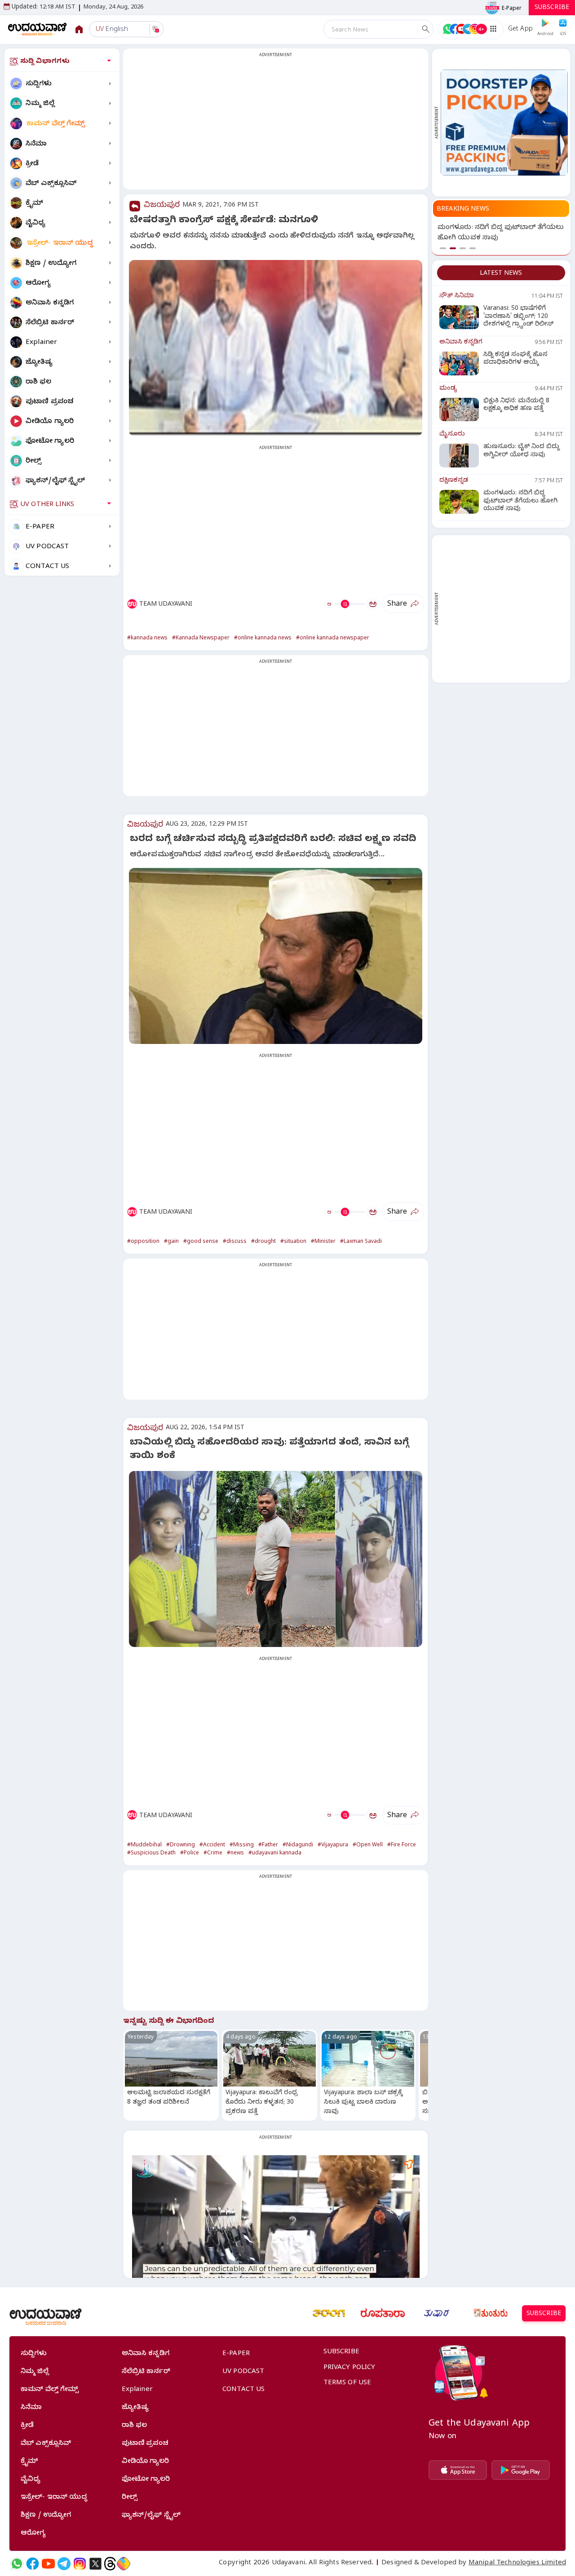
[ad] (504, 122)
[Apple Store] (458, 2470)
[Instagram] (80, 2564)
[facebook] (33, 2564)
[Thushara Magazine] (437, 2313)
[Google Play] (521, 2470)
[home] (38, 29)
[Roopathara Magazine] (383, 2313)
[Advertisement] (276, 124)
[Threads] (110, 2564)
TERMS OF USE (347, 2383)
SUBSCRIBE (552, 8)
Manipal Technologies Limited (517, 2563)
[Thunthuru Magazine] (491, 2313)
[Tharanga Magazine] (329, 2313)
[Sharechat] (124, 2564)
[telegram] (64, 2564)
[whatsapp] (17, 2564)
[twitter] (95, 2564)
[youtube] (48, 2564)
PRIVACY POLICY (349, 2368)
